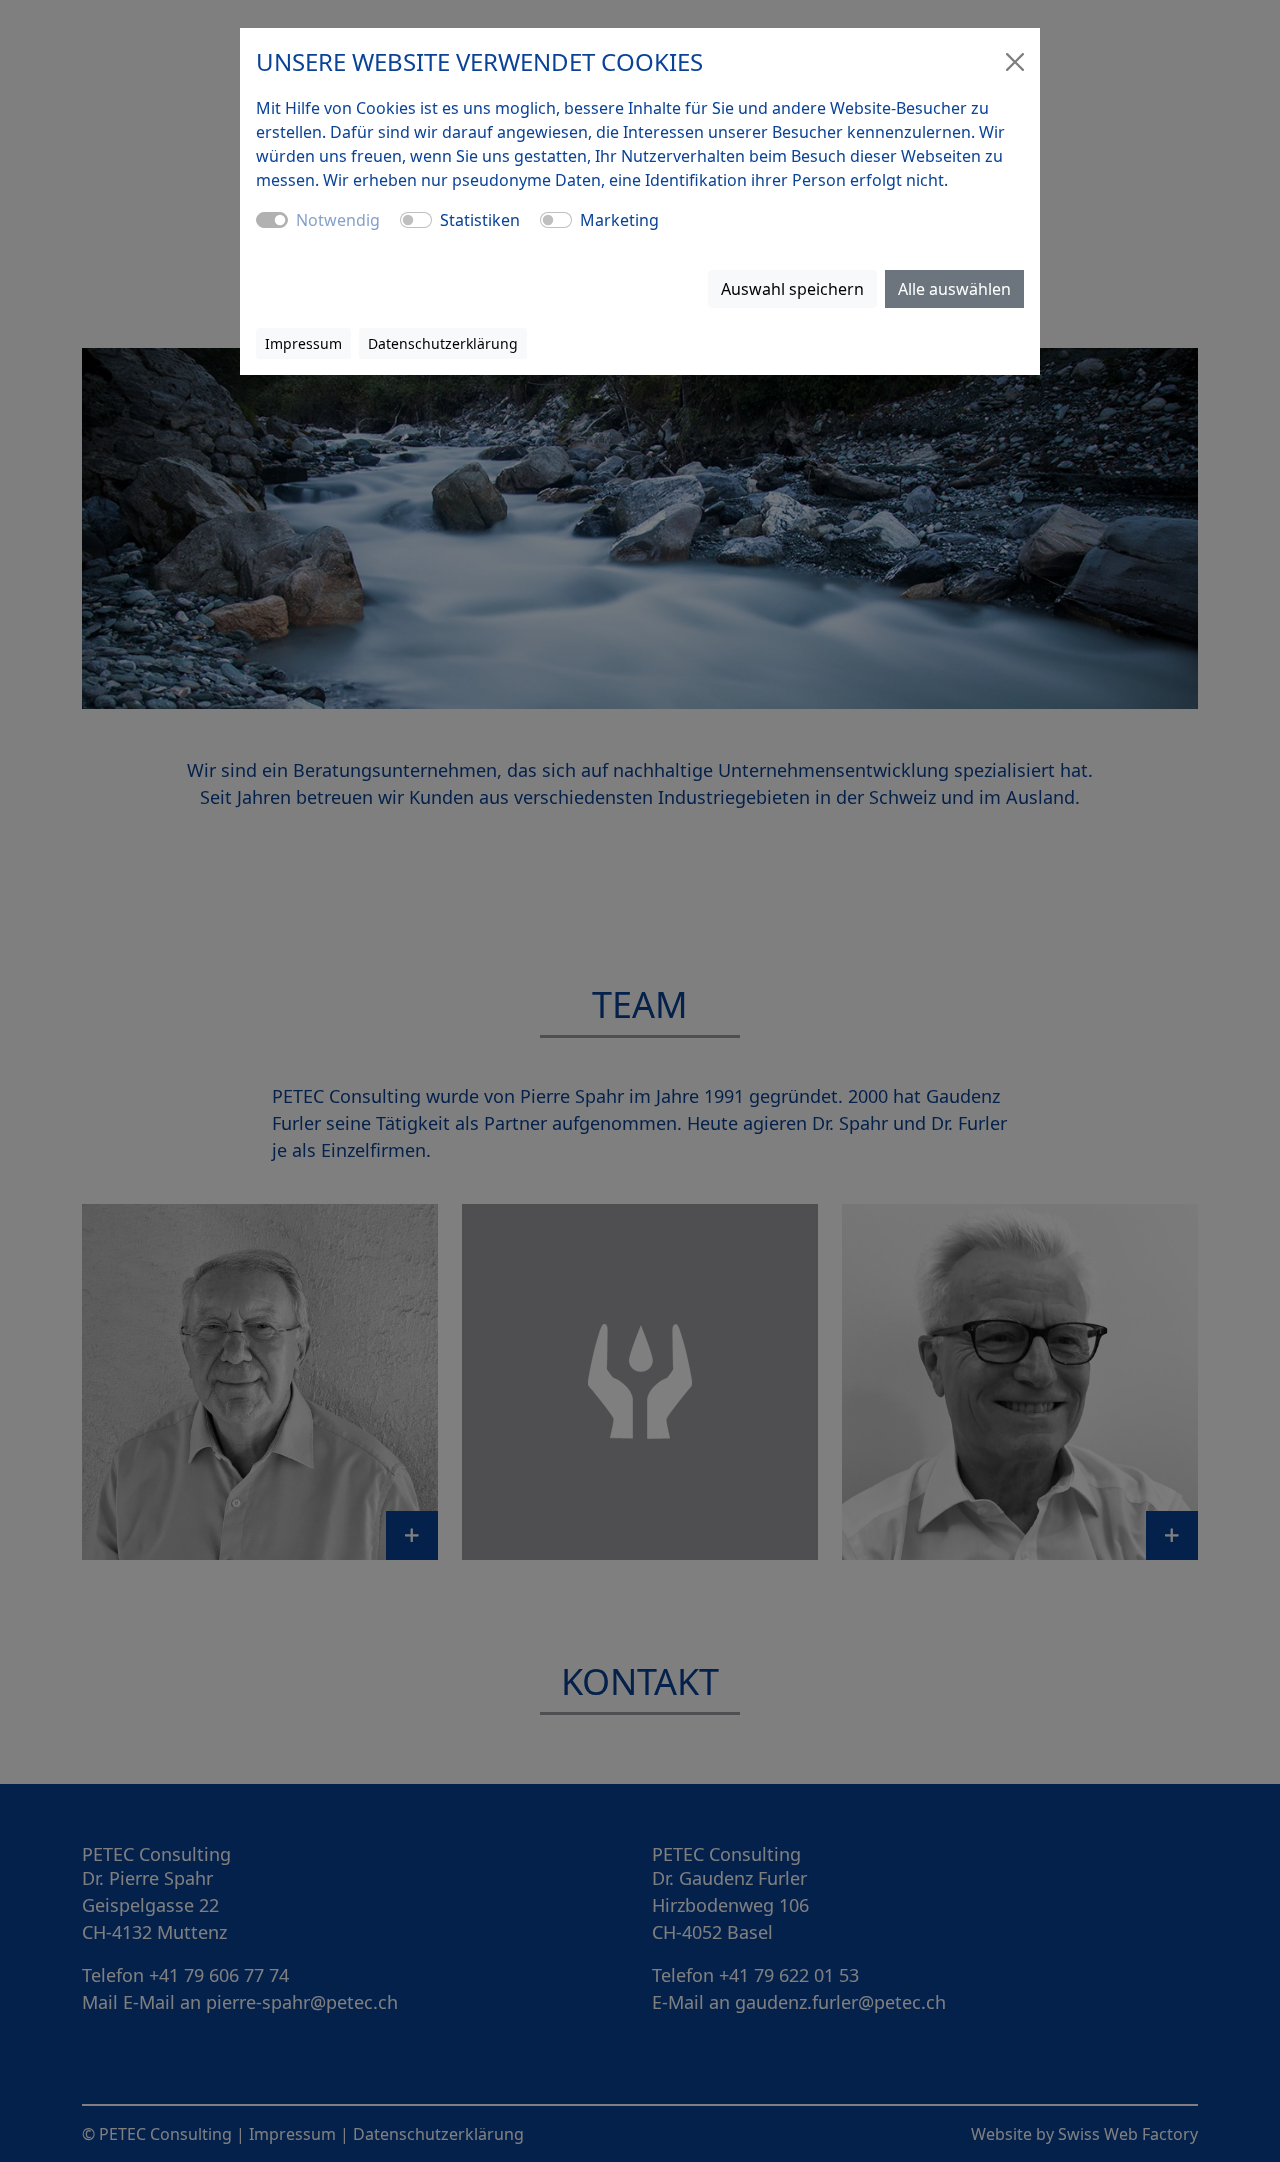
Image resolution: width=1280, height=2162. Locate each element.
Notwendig (338, 220)
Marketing (619, 220)
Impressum (303, 343)
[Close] (1015, 62)
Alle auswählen (954, 289)
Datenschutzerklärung (443, 343)
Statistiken (480, 220)
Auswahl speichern (792, 289)
